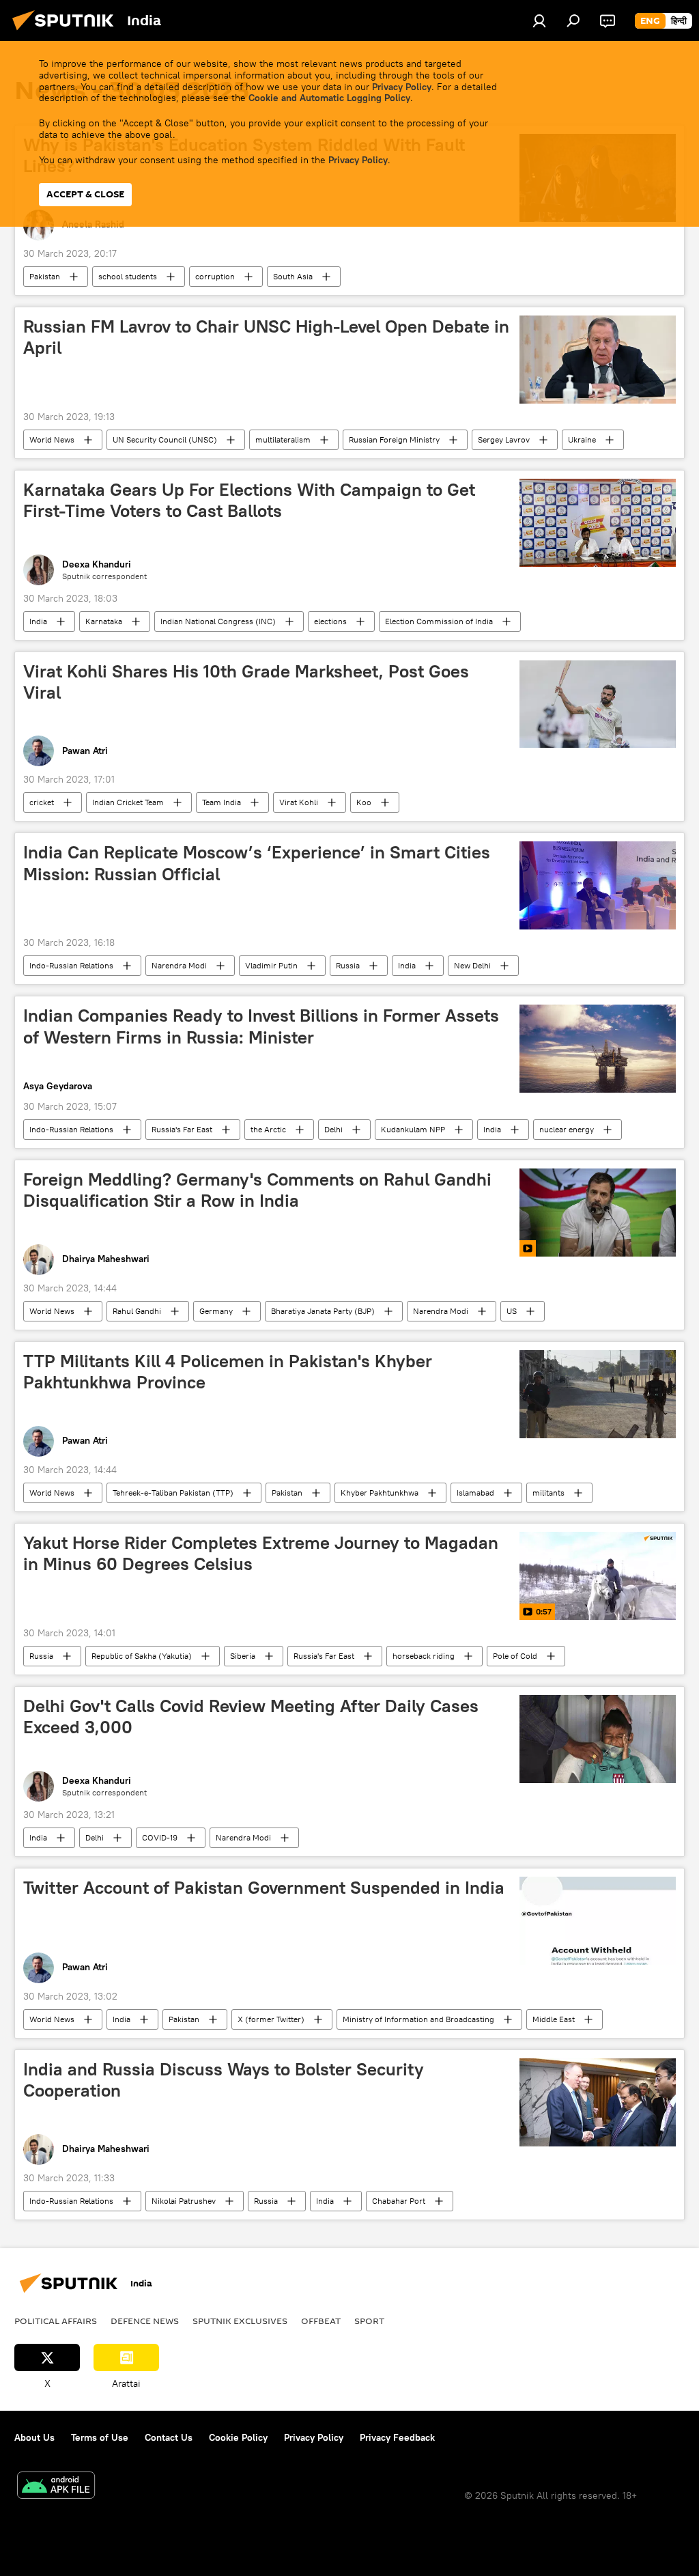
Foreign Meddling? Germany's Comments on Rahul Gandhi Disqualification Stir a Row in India (257, 1190)
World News (52, 439)
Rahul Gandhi (137, 1311)
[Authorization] (539, 20)
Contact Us (169, 2437)
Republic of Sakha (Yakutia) (142, 1656)
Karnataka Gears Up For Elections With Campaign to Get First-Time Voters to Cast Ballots (249, 500)
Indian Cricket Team (128, 802)
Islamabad (475, 1493)
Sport (369, 2321)
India (38, 621)
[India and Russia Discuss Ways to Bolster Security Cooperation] (598, 2102)
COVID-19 (160, 1837)
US (512, 1311)
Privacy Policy (402, 87)
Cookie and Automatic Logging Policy (329, 98)
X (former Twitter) (271, 2019)
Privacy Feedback (397, 2437)
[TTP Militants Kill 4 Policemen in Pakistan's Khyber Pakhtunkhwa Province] (598, 1394)
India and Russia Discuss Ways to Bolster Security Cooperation (224, 2080)
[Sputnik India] (67, 32)
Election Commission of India (439, 621)
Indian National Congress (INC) (218, 621)
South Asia (293, 276)
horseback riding (424, 1656)
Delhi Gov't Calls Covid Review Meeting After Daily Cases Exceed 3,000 (251, 1717)
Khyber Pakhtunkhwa (380, 1493)
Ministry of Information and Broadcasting (418, 2019)
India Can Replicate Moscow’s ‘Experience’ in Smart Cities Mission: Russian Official (257, 863)
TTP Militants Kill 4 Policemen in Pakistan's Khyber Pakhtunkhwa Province (228, 1372)
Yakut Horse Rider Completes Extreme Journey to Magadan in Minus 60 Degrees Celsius (261, 1553)
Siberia (243, 1656)
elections (330, 621)
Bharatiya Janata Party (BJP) (323, 1311)
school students (128, 276)
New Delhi (472, 965)
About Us (34, 2437)
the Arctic (268, 1129)
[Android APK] (56, 2487)
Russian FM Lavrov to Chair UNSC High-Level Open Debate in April (266, 337)
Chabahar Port (399, 2201)
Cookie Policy (238, 2437)
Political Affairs (56, 2321)
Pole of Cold (515, 1656)
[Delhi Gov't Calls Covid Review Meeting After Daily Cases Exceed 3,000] (598, 1739)
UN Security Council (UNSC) (165, 439)
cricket (42, 802)
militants (548, 1493)
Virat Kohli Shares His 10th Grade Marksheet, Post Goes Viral (246, 682)
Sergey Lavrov (504, 439)
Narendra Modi (179, 965)
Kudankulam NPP (413, 1129)
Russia (348, 965)
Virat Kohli (299, 802)
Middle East (554, 2019)
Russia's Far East (182, 1129)
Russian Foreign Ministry (394, 439)
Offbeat (321, 2321)
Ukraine (582, 439)
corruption (215, 276)
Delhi (333, 1129)
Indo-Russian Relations (71, 965)
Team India (222, 802)
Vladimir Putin (271, 965)
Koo (364, 802)
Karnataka (104, 621)
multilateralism (283, 439)
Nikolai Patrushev (184, 2201)
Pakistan (45, 276)
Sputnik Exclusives (240, 2321)
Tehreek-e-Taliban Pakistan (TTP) (173, 1493)
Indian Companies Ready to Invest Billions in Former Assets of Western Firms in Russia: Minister (261, 1026)
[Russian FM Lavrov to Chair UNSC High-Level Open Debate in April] (598, 360)
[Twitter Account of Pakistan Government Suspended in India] (598, 1921)
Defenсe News (145, 2321)
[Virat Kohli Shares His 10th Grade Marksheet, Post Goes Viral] (598, 704)
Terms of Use (100, 2437)
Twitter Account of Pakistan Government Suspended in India (264, 1888)
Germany (216, 1311)
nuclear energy (567, 1129)
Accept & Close (85, 194)
